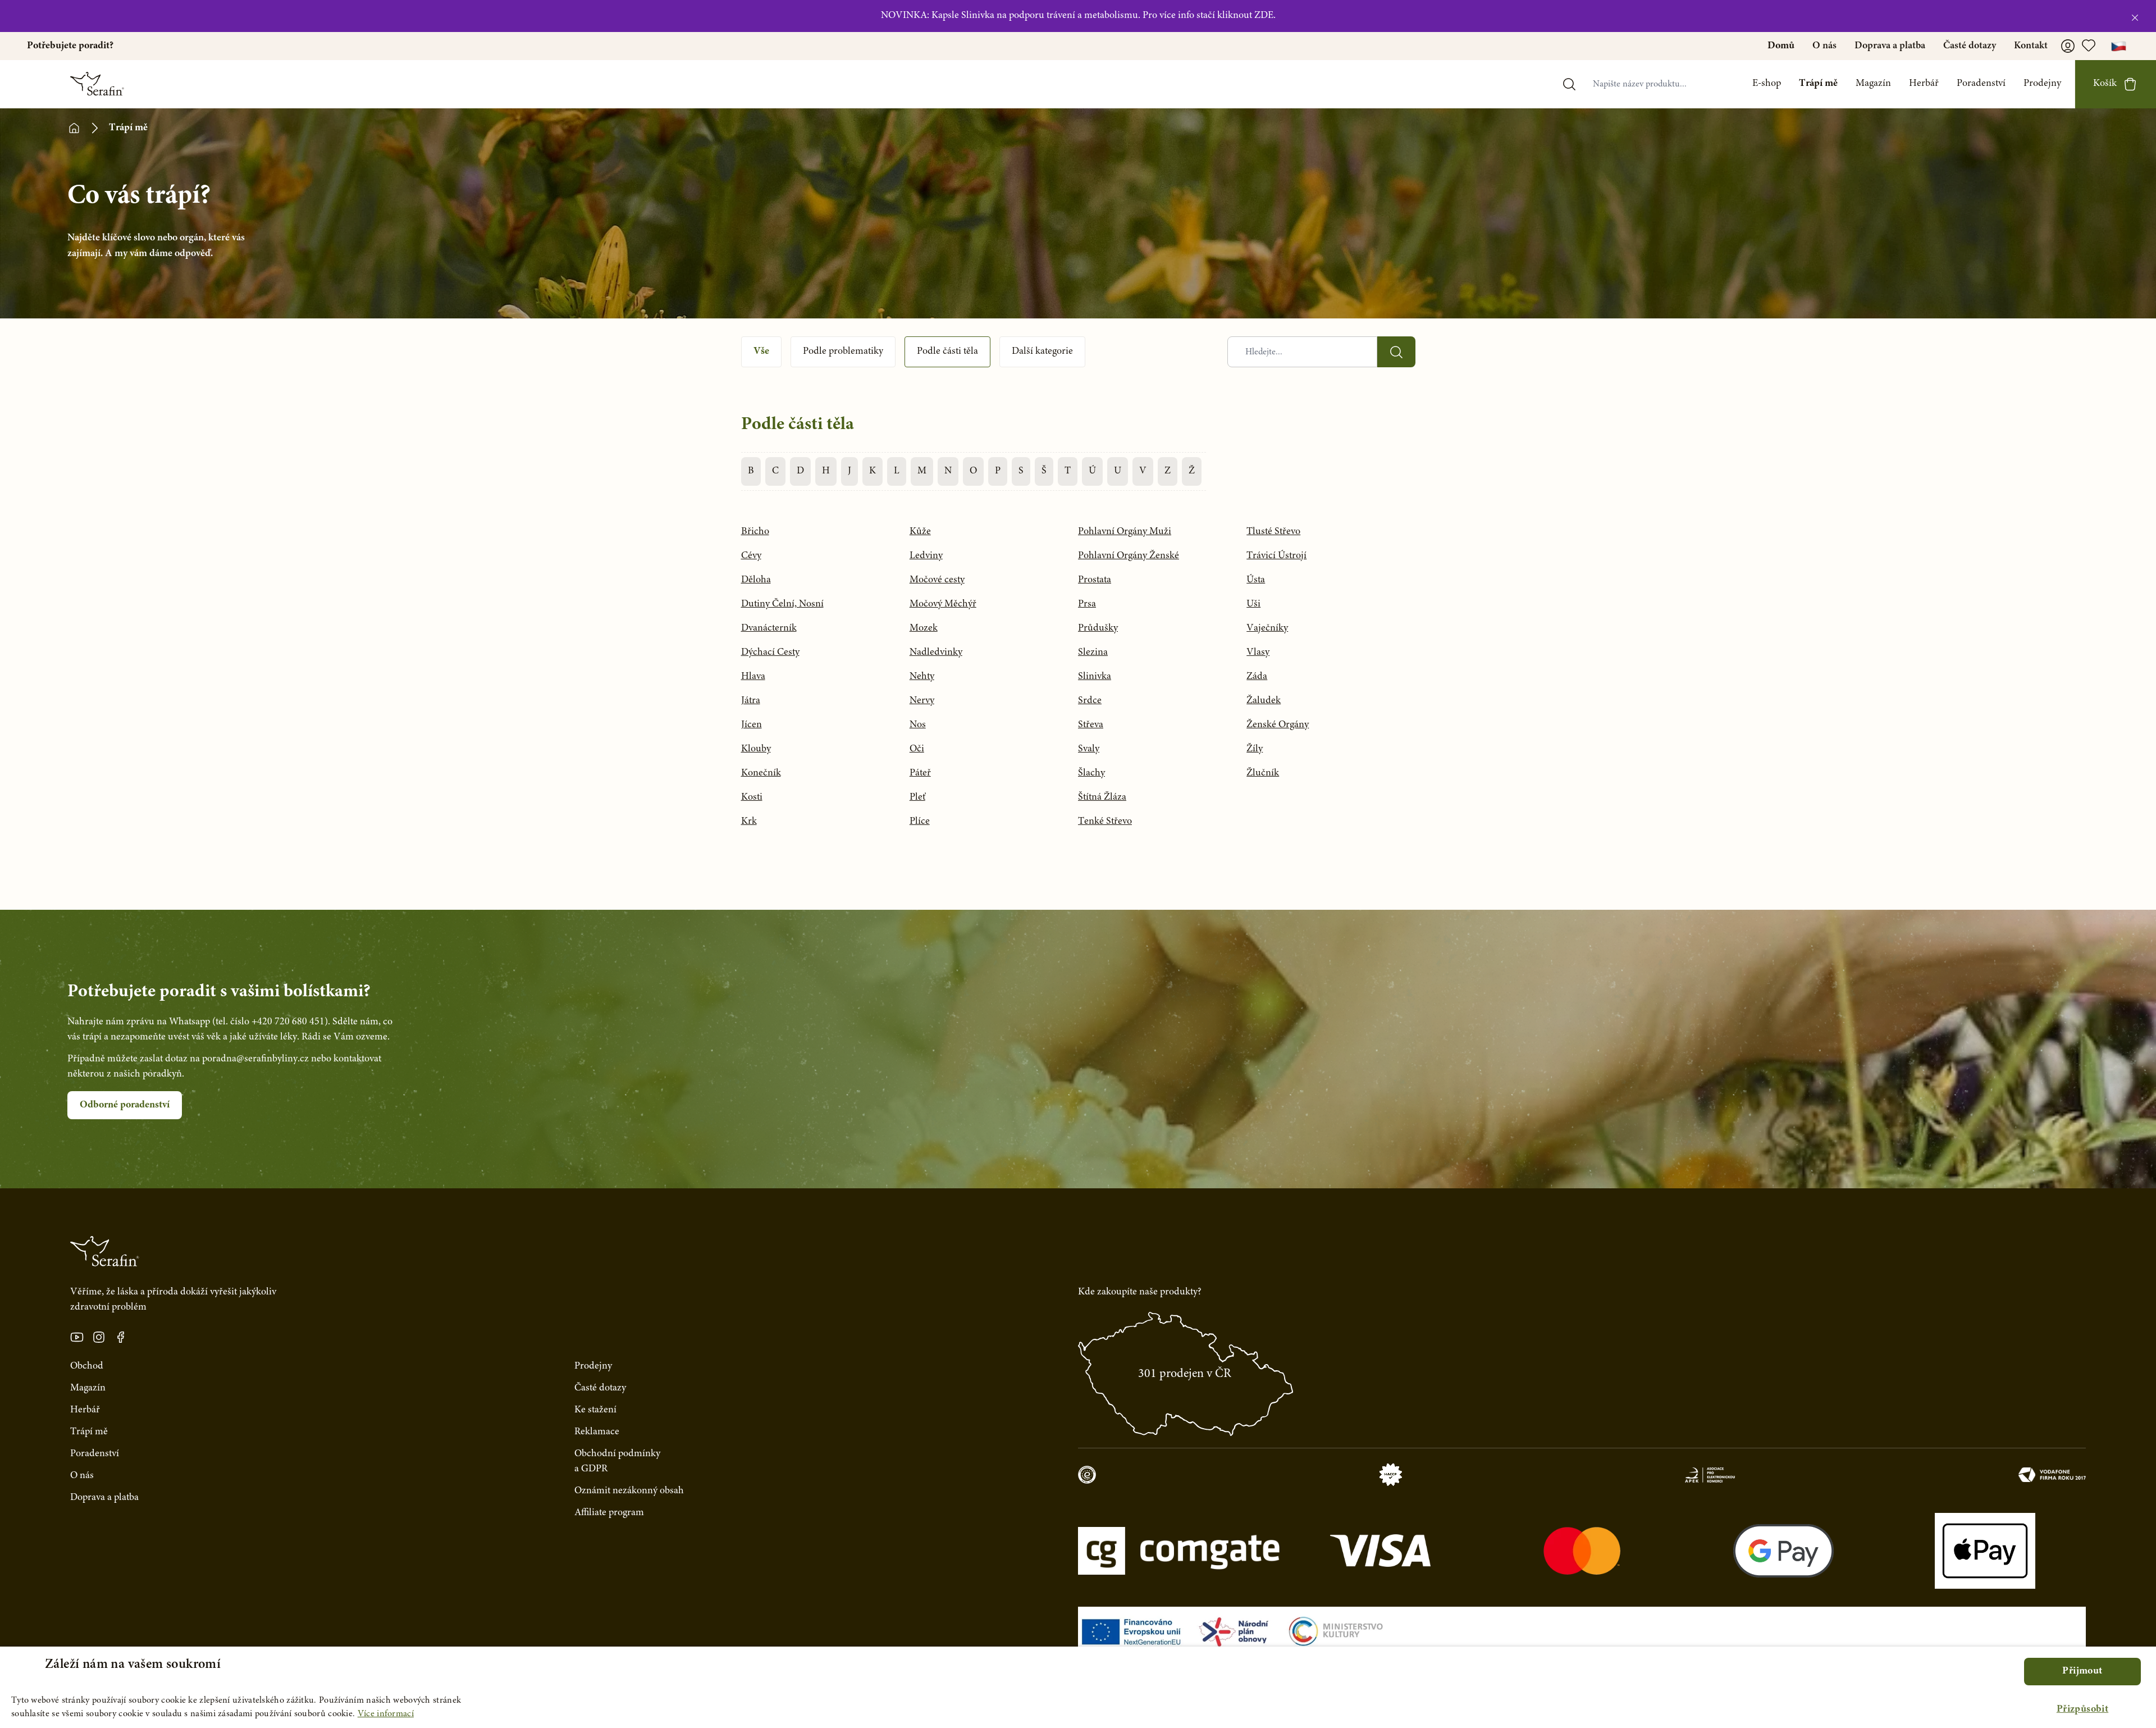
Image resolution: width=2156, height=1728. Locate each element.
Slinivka (1095, 677)
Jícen (752, 725)
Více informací (386, 1714)
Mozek (924, 628)
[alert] (1078, 1687)
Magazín (1873, 84)
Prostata (1095, 580)
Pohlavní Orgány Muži (1125, 532)
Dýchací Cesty (770, 653)
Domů (1781, 46)
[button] (2082, 1710)
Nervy (922, 701)
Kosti (752, 797)
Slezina (1093, 653)
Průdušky (1098, 628)
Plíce (920, 822)
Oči (917, 749)
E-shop (1767, 84)
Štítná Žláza (1102, 797)
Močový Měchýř (943, 604)
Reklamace (597, 1432)
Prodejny (2042, 84)
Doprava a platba (1890, 46)
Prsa (1087, 604)
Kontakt (2031, 46)
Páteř (920, 773)
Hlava (753, 677)
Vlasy (1258, 653)
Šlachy (1091, 773)
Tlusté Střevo (1273, 532)
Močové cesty (937, 580)
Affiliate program (609, 1513)
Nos (918, 725)
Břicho (755, 532)
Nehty (922, 677)
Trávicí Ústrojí (1276, 556)
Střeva (1091, 725)
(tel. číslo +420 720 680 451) (270, 1022)
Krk (749, 822)
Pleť (917, 797)
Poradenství (1981, 84)
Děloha (756, 580)
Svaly (1089, 749)
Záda (1257, 677)
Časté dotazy (1970, 46)
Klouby (756, 749)
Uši (1253, 604)
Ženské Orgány (1278, 725)
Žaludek (1264, 701)
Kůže (920, 532)
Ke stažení (595, 1410)
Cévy (751, 556)
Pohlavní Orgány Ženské (1129, 556)
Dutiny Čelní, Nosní (782, 604)
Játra (751, 701)
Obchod (87, 1366)
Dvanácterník (769, 628)
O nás (1824, 46)
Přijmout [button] (2082, 1671)
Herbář (1924, 84)
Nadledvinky (936, 653)
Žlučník (1263, 773)
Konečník (761, 773)
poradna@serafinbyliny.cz (255, 1059)
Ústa (1256, 580)
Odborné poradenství (125, 1105)
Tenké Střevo (1105, 822)
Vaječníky (1267, 628)
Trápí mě (1818, 84)
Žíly (1255, 749)
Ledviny (926, 556)
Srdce (1090, 701)
